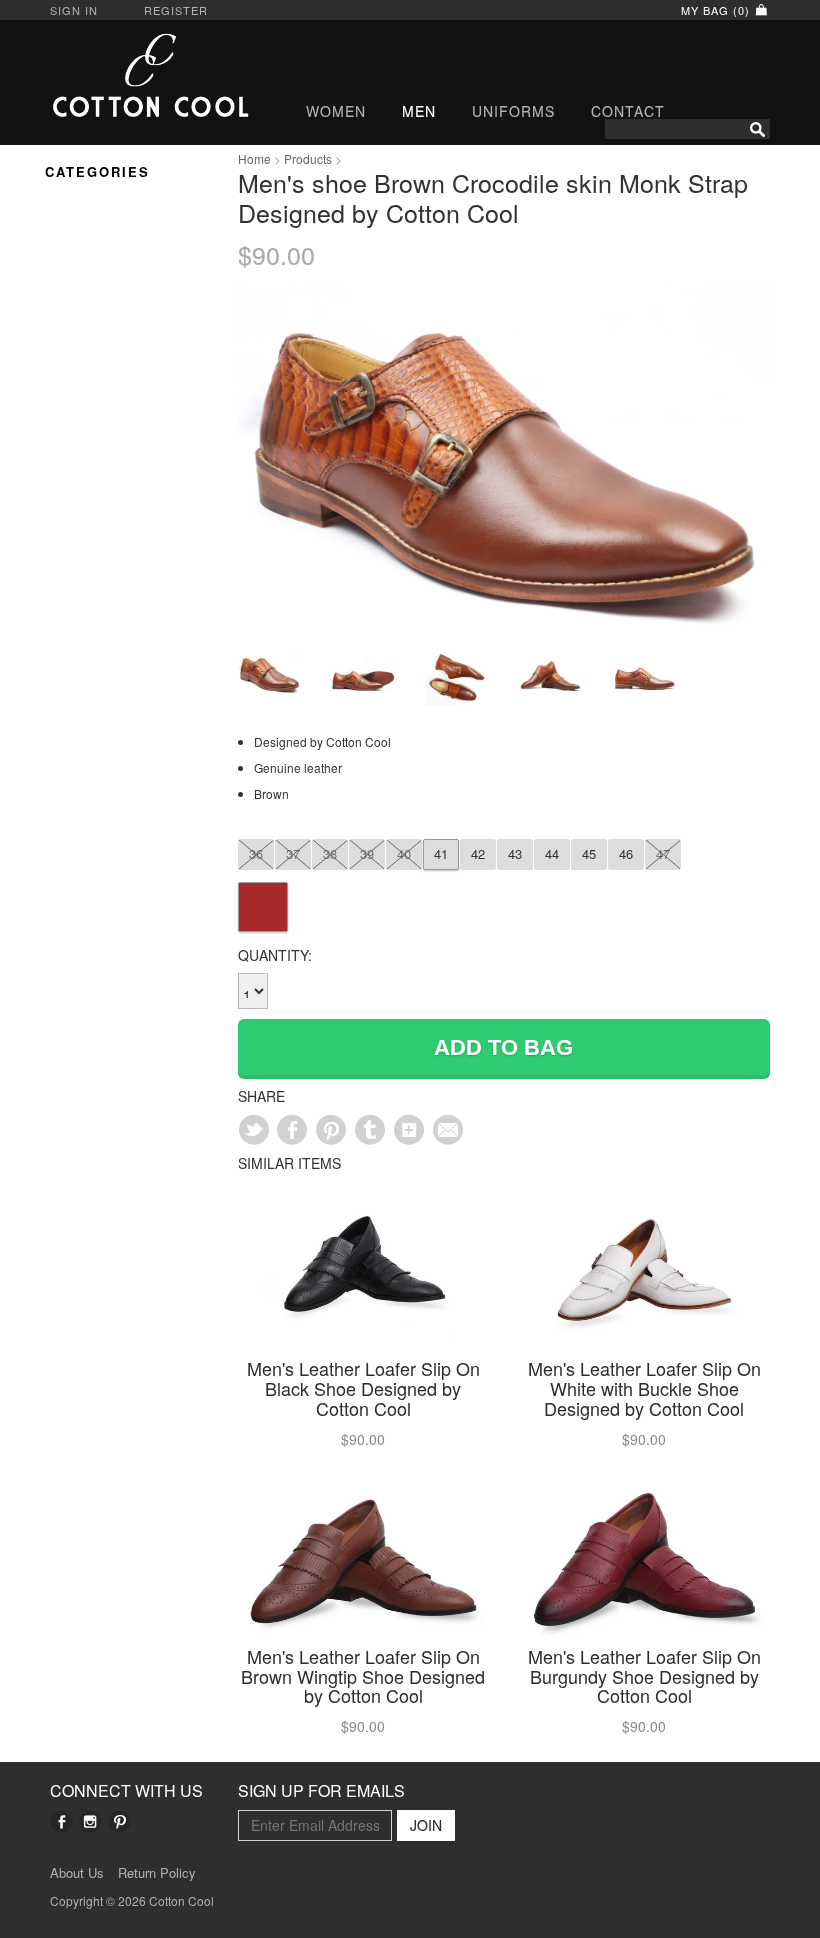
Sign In (74, 10)
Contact (628, 111)
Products (308, 158)
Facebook (61, 1821)
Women (336, 111)
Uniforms (513, 111)
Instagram (90, 1821)
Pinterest (119, 1821)
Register (176, 10)
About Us (77, 1873)
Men (419, 111)
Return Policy (157, 1873)
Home (254, 158)
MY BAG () (717, 10)
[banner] (129, 75)
